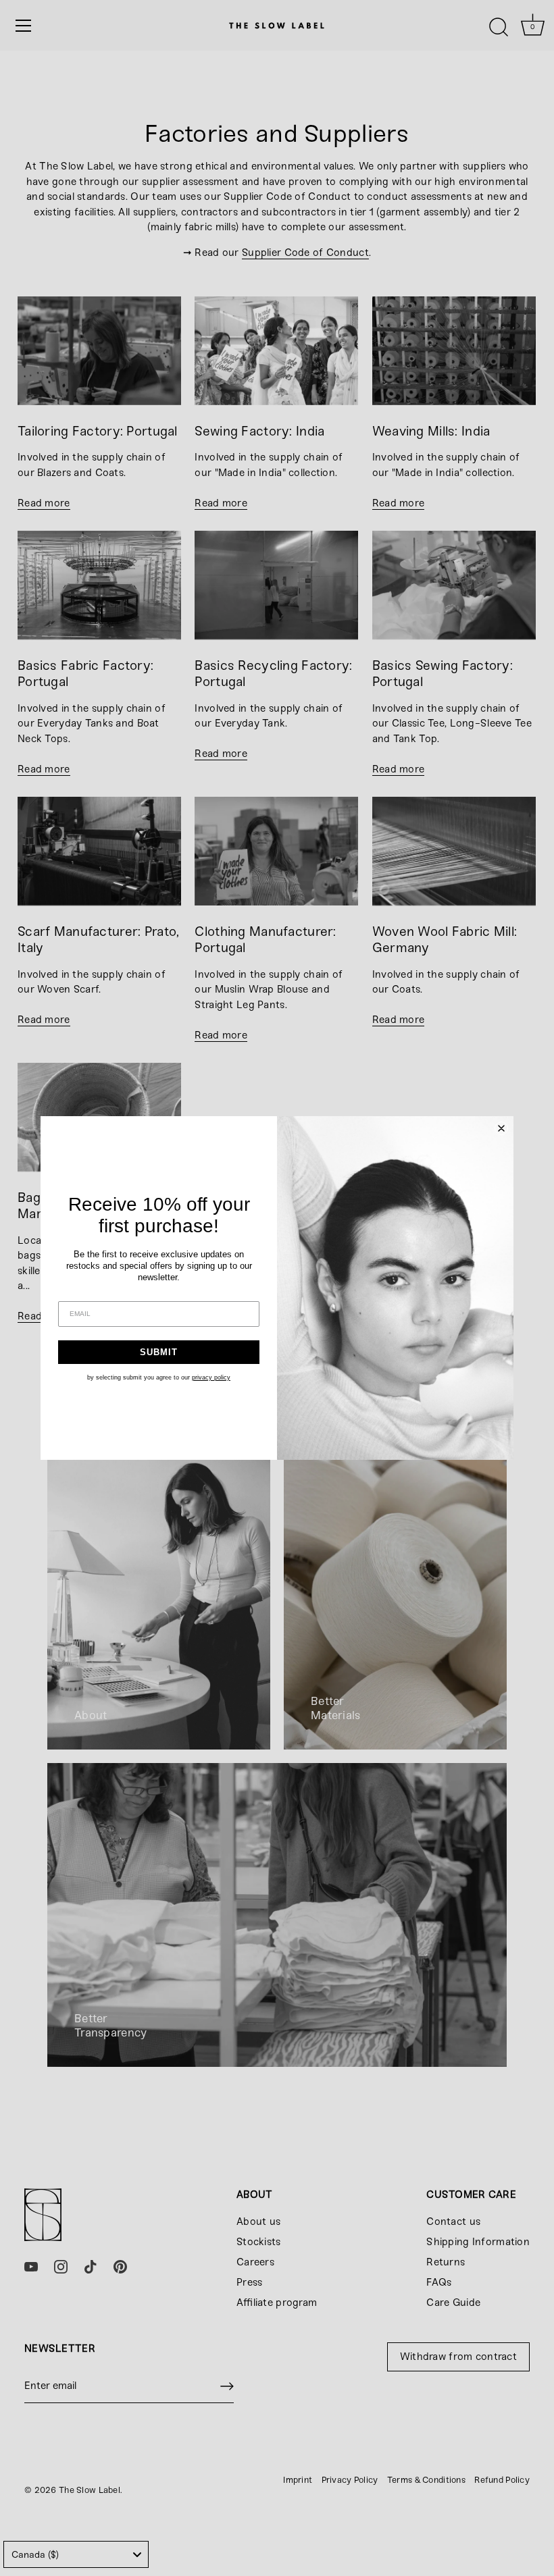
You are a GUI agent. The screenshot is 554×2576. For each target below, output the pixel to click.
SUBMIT (159, 1352)
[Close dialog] (501, 1128)
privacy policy (211, 1377)
